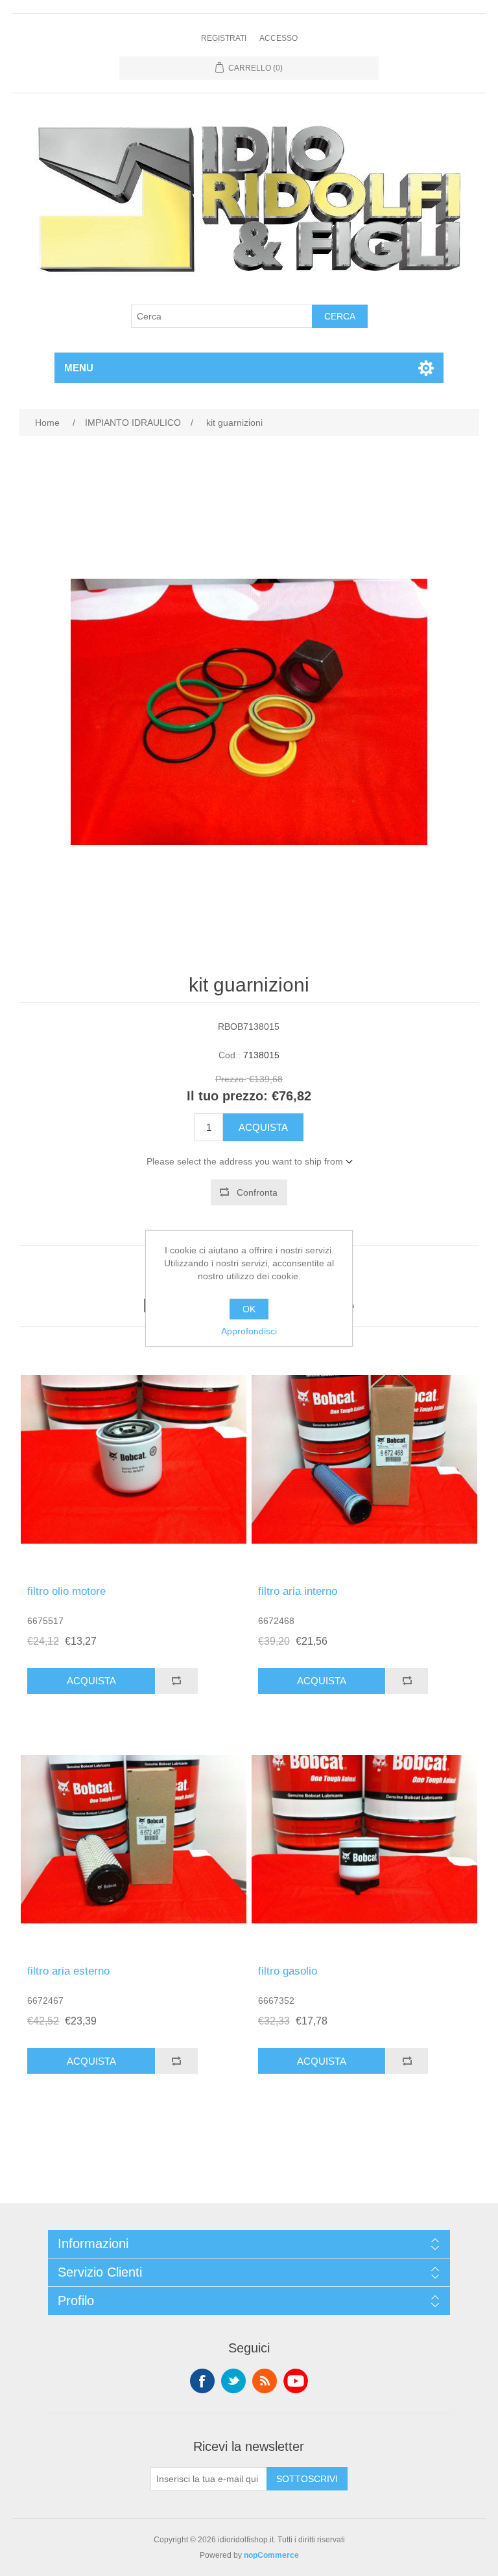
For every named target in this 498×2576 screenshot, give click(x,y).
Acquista (263, 1127)
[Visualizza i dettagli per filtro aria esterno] (134, 1839)
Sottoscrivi (307, 2479)
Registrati (224, 38)
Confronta (257, 1192)
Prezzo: (231, 1080)
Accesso (279, 38)
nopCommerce (271, 2555)
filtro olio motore (66, 1591)
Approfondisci (249, 1331)
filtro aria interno (298, 1591)
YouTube (296, 2381)
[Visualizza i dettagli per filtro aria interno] (364, 1459)
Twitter (233, 2381)
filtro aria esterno (68, 1971)
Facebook (202, 2381)
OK (249, 1309)
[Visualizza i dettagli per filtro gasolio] (364, 1839)
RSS (265, 2381)
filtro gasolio (288, 1971)
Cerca (340, 316)
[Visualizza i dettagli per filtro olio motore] (134, 1459)
